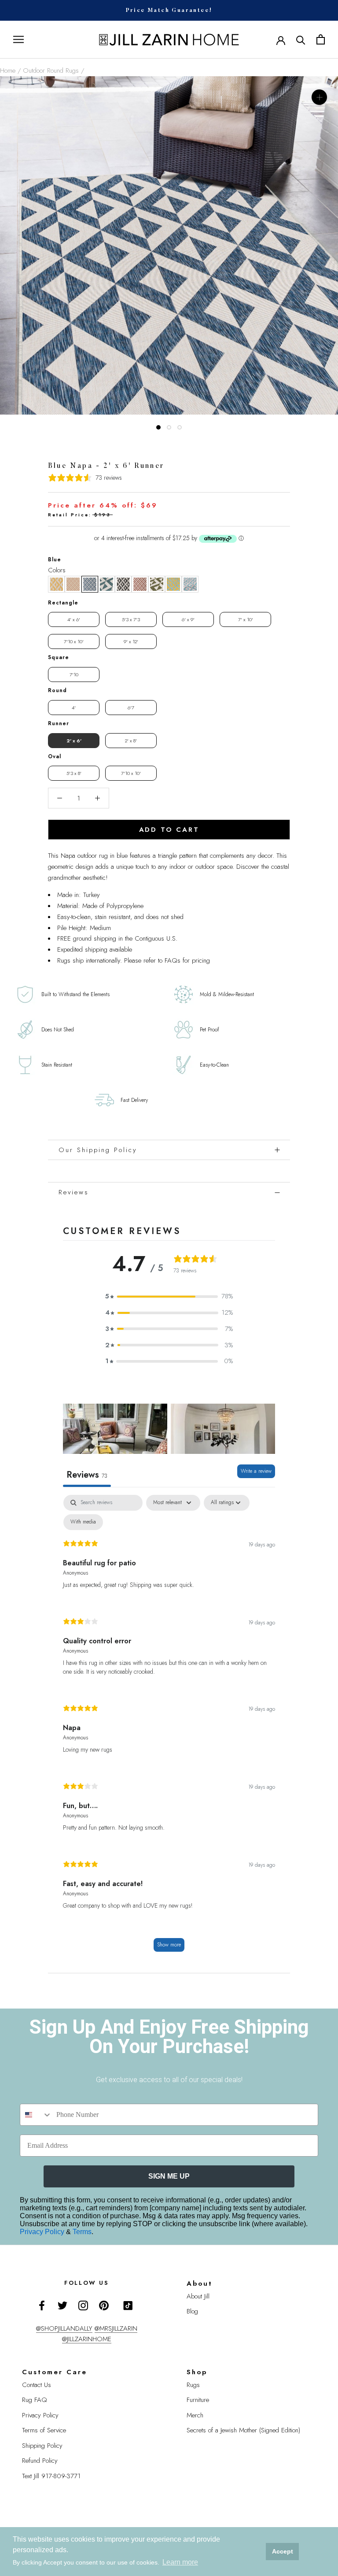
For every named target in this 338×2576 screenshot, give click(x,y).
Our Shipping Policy (98, 1150)
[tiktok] (128, 2305)
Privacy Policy (43, 2232)
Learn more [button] (180, 2562)
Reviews (74, 1192)
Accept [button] (283, 2551)
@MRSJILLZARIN (116, 2328)
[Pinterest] (104, 2305)
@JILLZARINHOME (87, 2339)
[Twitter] (62, 2305)
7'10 (74, 675)
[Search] (301, 39)
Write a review (256, 1471)
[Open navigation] (18, 39)
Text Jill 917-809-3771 (51, 2476)
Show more (169, 1945)
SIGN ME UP (169, 2176)
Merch (195, 2415)
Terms (82, 2232)
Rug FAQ (35, 2400)
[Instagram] (83, 2305)
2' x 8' (131, 741)
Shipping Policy (42, 2446)
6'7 (131, 708)
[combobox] (36, 2115)
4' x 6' (74, 619)
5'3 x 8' (74, 773)
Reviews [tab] (87, 1475)
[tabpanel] (169, 1727)
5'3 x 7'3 (131, 619)
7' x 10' (246, 619)
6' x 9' (188, 619)
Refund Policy (40, 2461)
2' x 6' (74, 741)
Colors (57, 570)
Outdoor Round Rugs (51, 70)
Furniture (198, 2400)
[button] (56, 584)
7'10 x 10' (74, 641)
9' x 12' (131, 641)
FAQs (173, 960)
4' (74, 708)
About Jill (198, 2296)
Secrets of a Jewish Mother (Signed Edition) (243, 2430)
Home (8, 70)
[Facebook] (42, 2305)
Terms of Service (44, 2430)
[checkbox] (83, 1522)
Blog (192, 2311)
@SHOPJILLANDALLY (64, 2328)
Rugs (193, 2385)
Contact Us (37, 2385)
